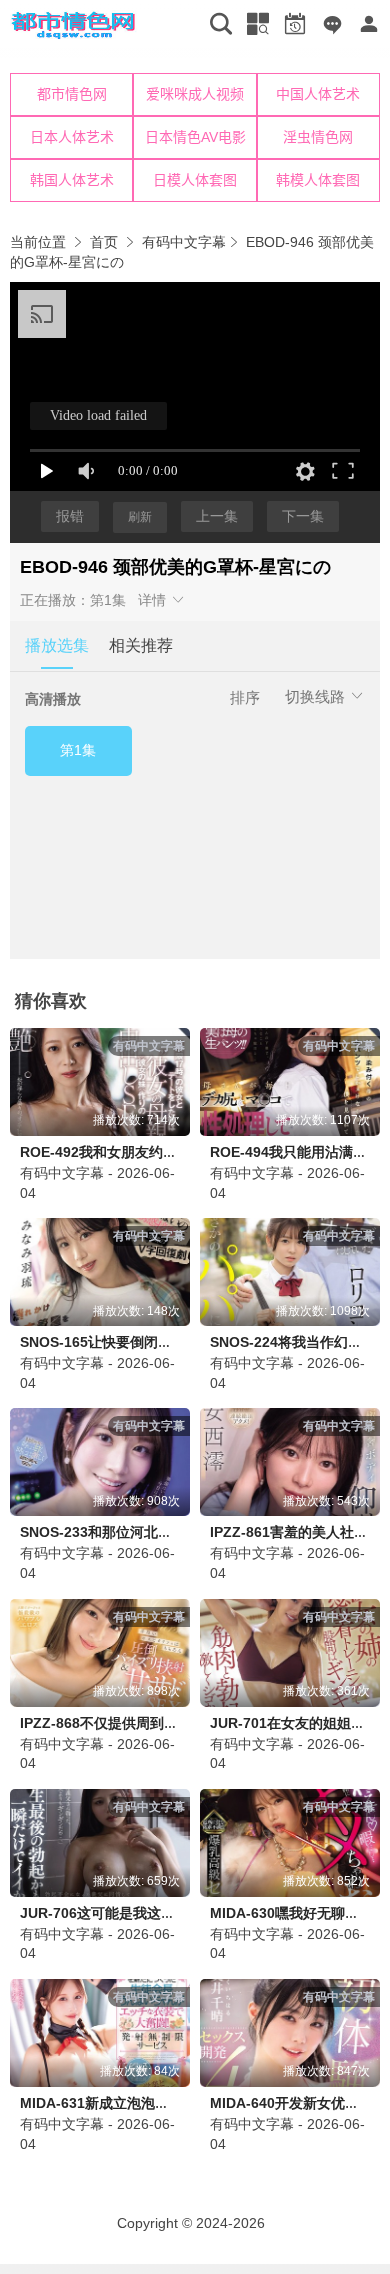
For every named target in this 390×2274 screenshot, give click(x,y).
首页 (104, 242)
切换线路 (317, 696)
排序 (245, 697)
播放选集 (57, 645)
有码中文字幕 (184, 242)
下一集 (303, 516)
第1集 (78, 750)
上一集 (217, 516)
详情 (154, 600)
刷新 (140, 517)
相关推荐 (141, 645)
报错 (70, 516)
